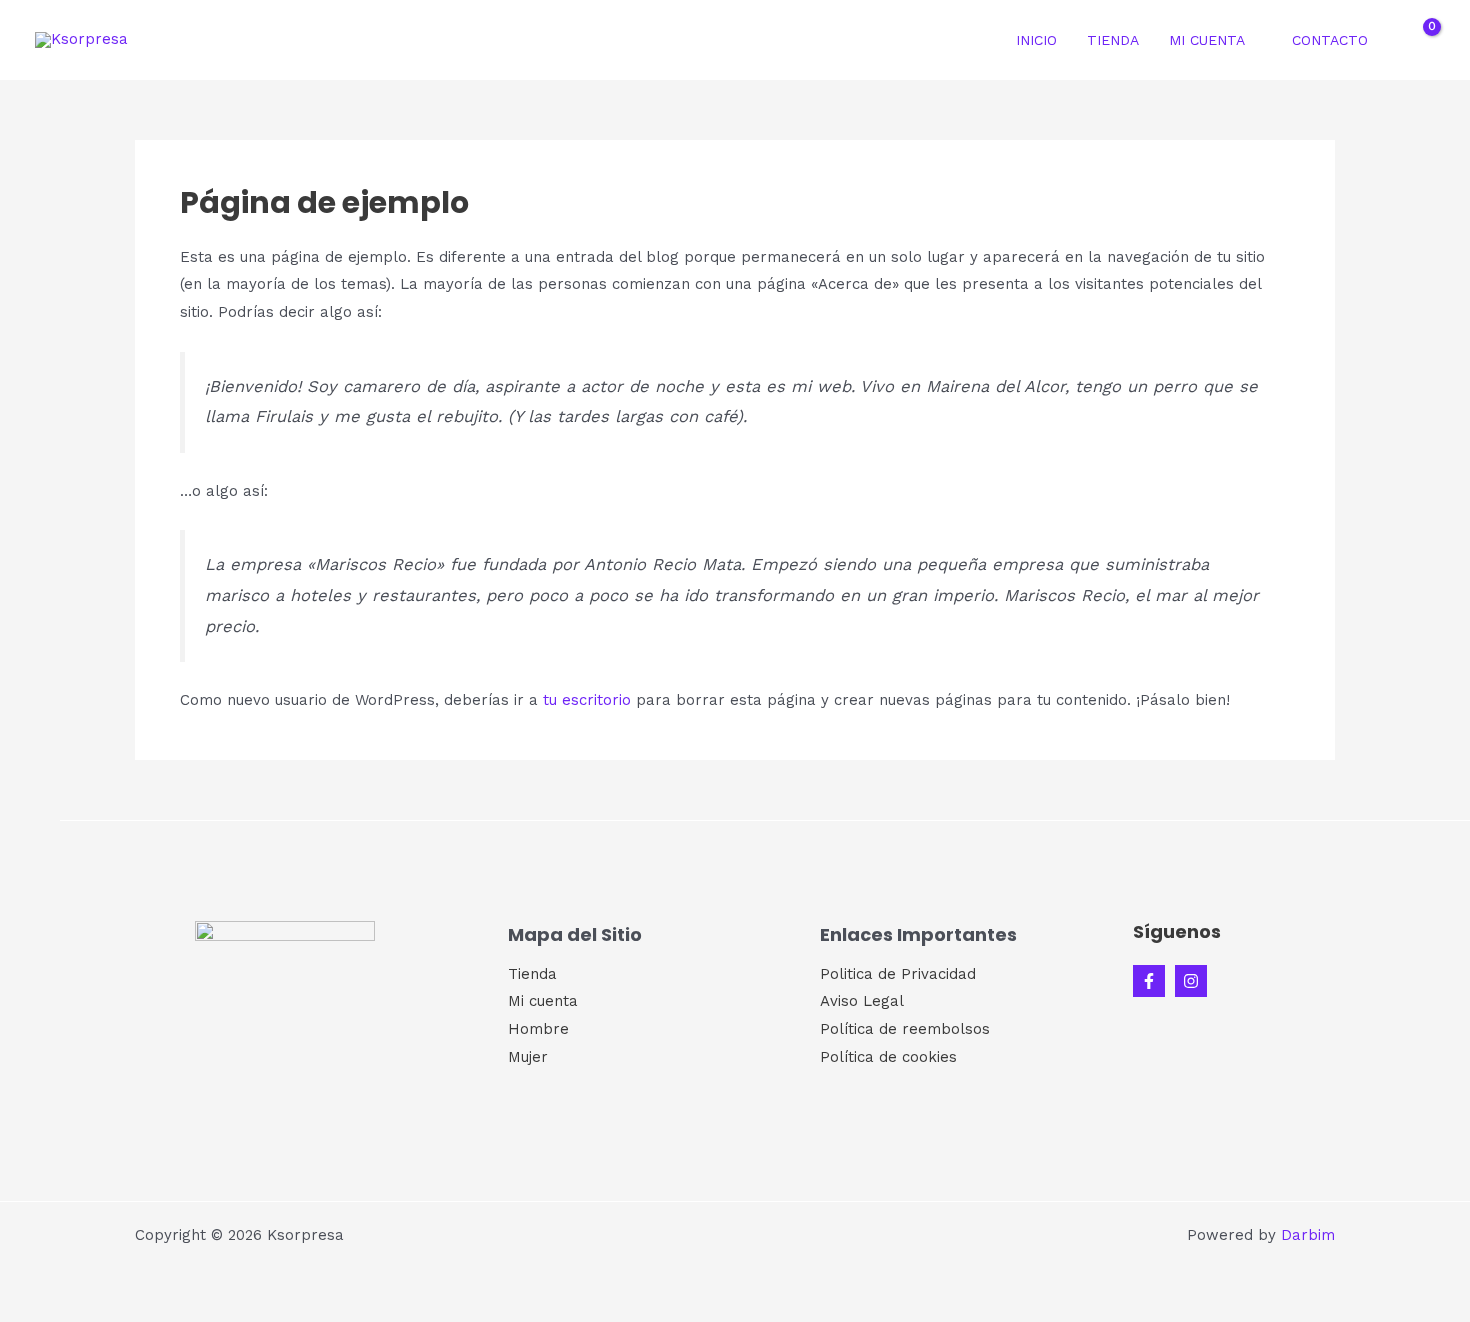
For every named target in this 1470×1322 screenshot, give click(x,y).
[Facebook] (1149, 981)
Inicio (1036, 40)
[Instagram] (1191, 981)
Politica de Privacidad (898, 974)
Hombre (538, 1029)
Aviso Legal (862, 1001)
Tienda (1113, 40)
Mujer (528, 1057)
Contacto (1330, 40)
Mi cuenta (1207, 40)
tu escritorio (587, 700)
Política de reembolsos (905, 1029)
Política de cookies (888, 1057)
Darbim (1308, 1235)
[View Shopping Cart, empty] (1419, 40)
